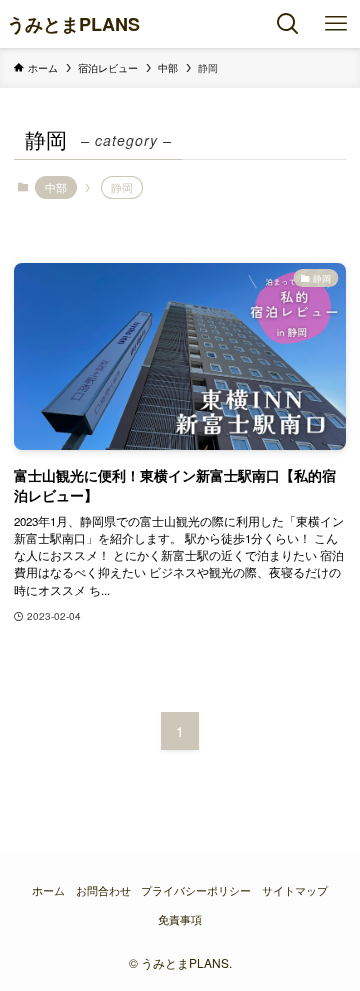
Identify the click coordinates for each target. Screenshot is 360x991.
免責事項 (180, 919)
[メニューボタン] (336, 24)
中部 (56, 187)
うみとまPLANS (73, 24)
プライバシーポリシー (196, 890)
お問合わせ (103, 890)
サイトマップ (295, 890)
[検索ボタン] (288, 24)
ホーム (48, 890)
